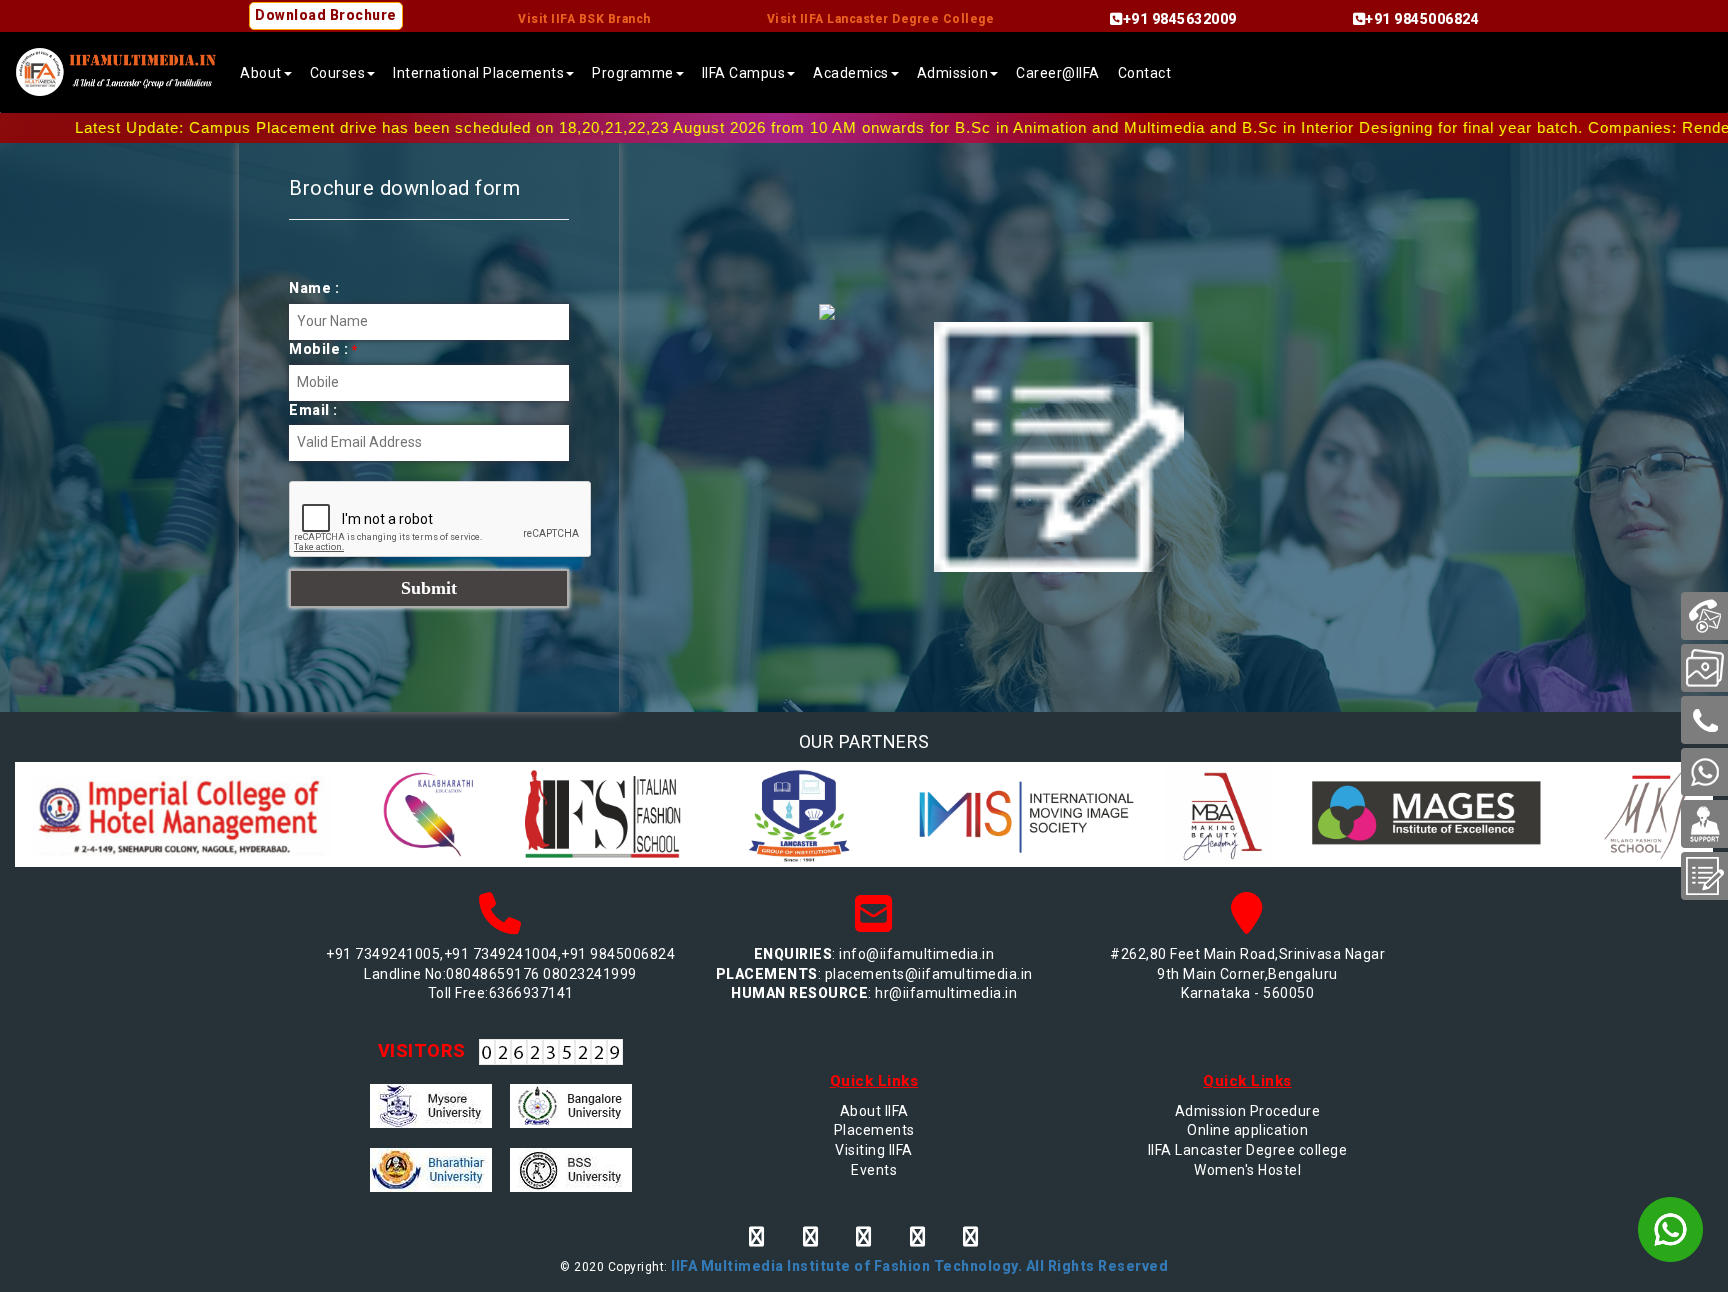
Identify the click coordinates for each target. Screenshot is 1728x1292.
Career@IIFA (1058, 73)
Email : (313, 410)
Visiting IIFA (874, 1150)
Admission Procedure (1248, 1111)
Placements (874, 1130)
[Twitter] (811, 1237)
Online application (1247, 1130)
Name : (314, 288)
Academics (851, 73)
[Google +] (918, 1237)
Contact (1145, 73)
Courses (338, 73)
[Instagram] (864, 1237)
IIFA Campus (744, 73)
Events (874, 1170)
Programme (633, 73)
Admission (953, 73)
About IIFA (874, 1111)
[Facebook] (757, 1237)
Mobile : (323, 349)
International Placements (478, 73)
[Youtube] (971, 1237)
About (261, 73)
